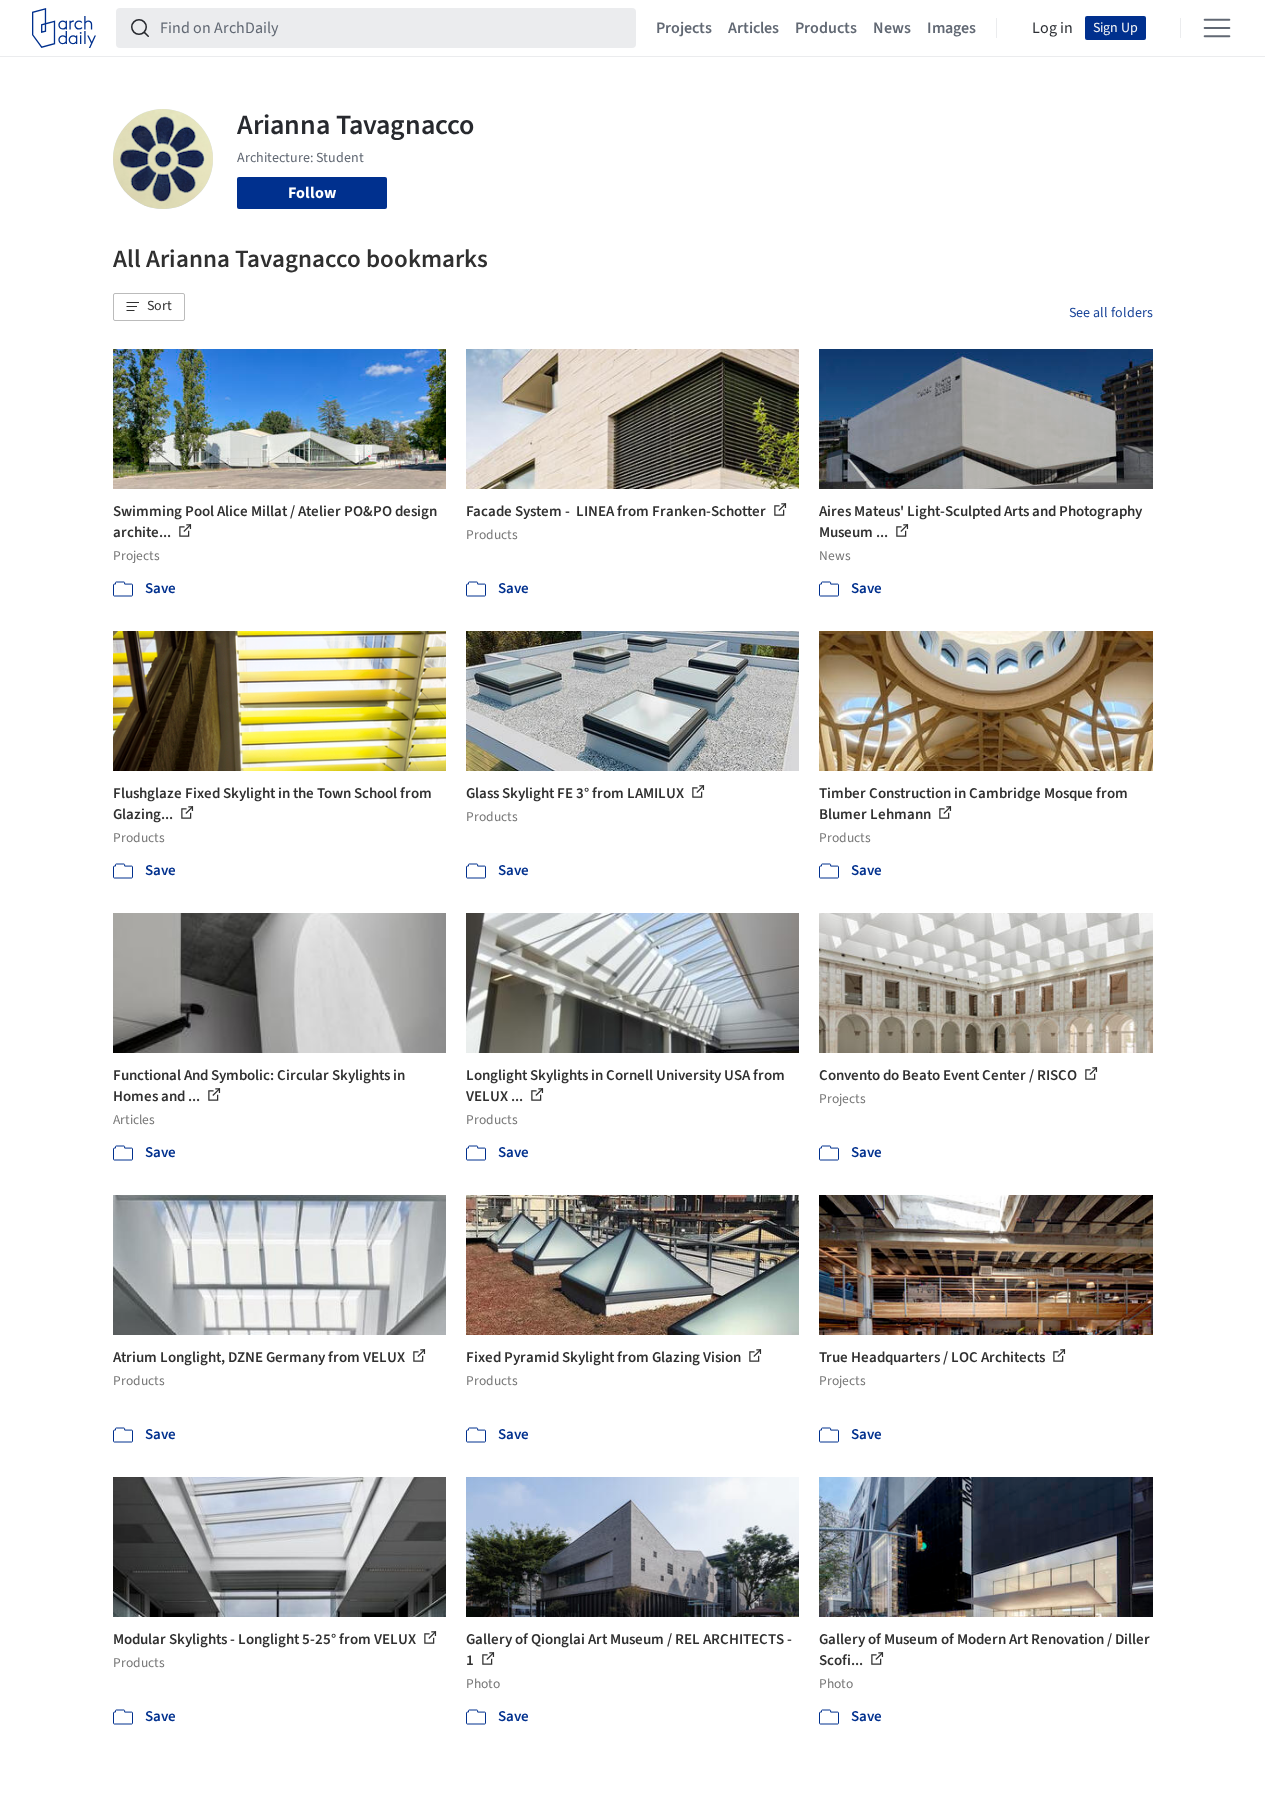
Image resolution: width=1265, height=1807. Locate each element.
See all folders (1111, 313)
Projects (684, 28)
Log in (1052, 28)
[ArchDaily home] (64, 28)
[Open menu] (1217, 28)
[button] (149, 307)
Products (826, 28)
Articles (753, 28)
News (892, 28)
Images (951, 28)
